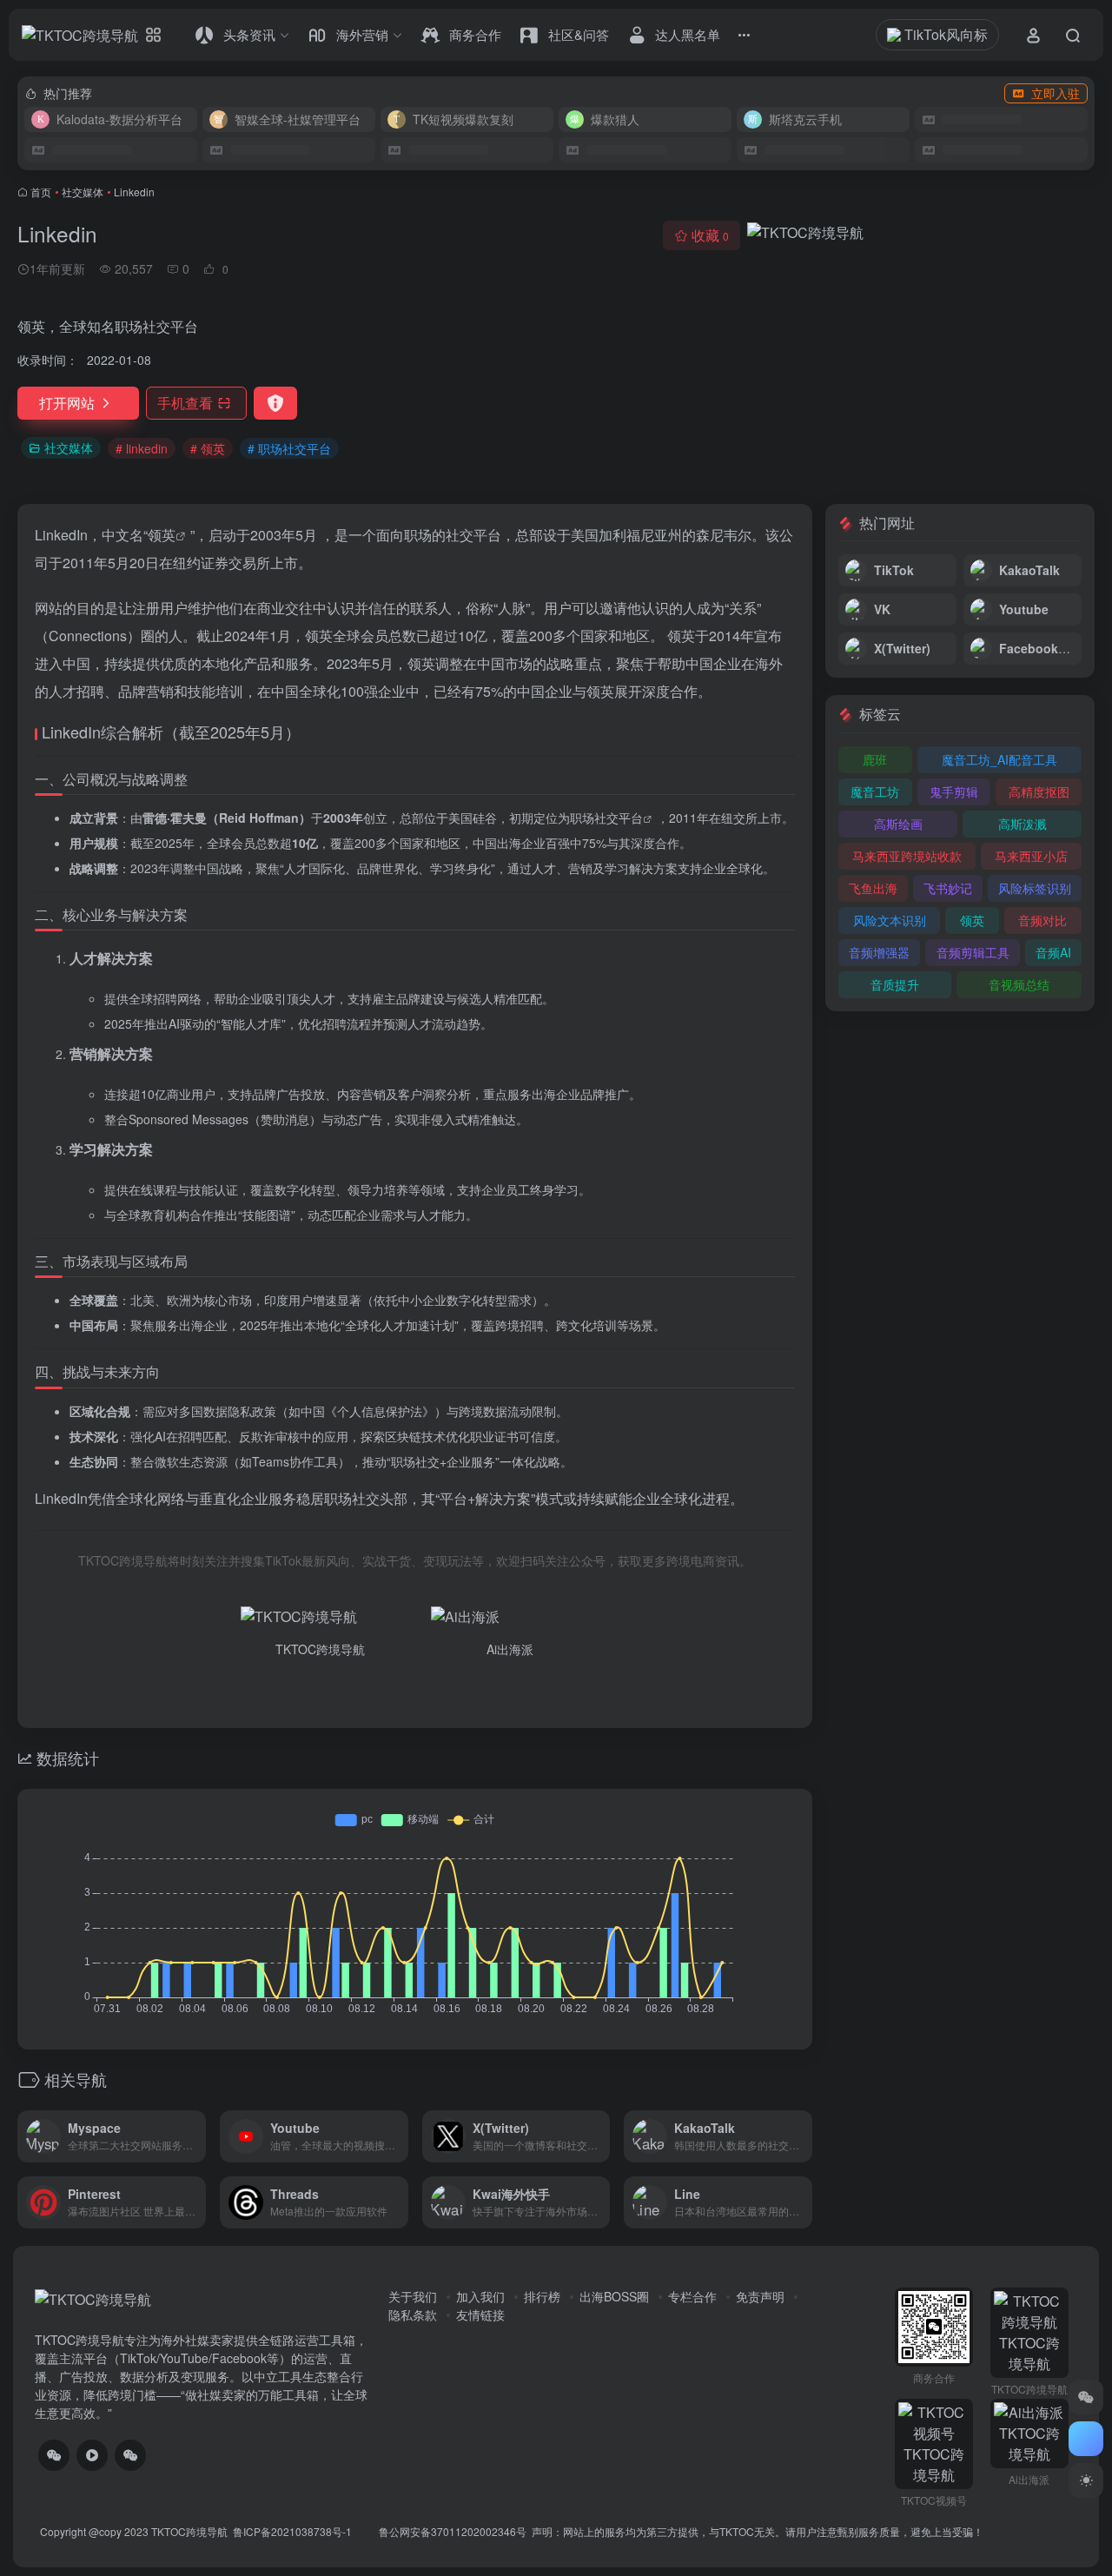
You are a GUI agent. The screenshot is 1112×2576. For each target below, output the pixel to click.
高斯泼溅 (1023, 824)
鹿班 (875, 759)
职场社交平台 (606, 818)
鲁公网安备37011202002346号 (453, 2531)
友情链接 (480, 2314)
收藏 (710, 235)
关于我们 (413, 2296)
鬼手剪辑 (954, 791)
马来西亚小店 (1031, 856)
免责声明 (760, 2296)
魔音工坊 (875, 791)
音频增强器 (879, 952)
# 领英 (208, 448)
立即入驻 (1056, 93)
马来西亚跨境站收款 (907, 856)
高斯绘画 (898, 824)
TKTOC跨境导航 (189, 2531)
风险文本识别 (890, 920)
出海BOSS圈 (614, 2296)
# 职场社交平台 (289, 448)
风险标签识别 (1035, 888)
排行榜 (542, 2296)
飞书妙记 (948, 888)
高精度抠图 (1039, 791)
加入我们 (480, 2296)
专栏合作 (692, 2296)
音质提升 (895, 984)
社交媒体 (83, 192)
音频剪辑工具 (973, 952)
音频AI (1053, 952)
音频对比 (1042, 920)
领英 (162, 535)
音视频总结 (1019, 984)
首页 (41, 192)
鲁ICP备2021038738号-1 (294, 2531)
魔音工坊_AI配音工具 (999, 759)
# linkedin (142, 448)
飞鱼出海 (873, 888)
